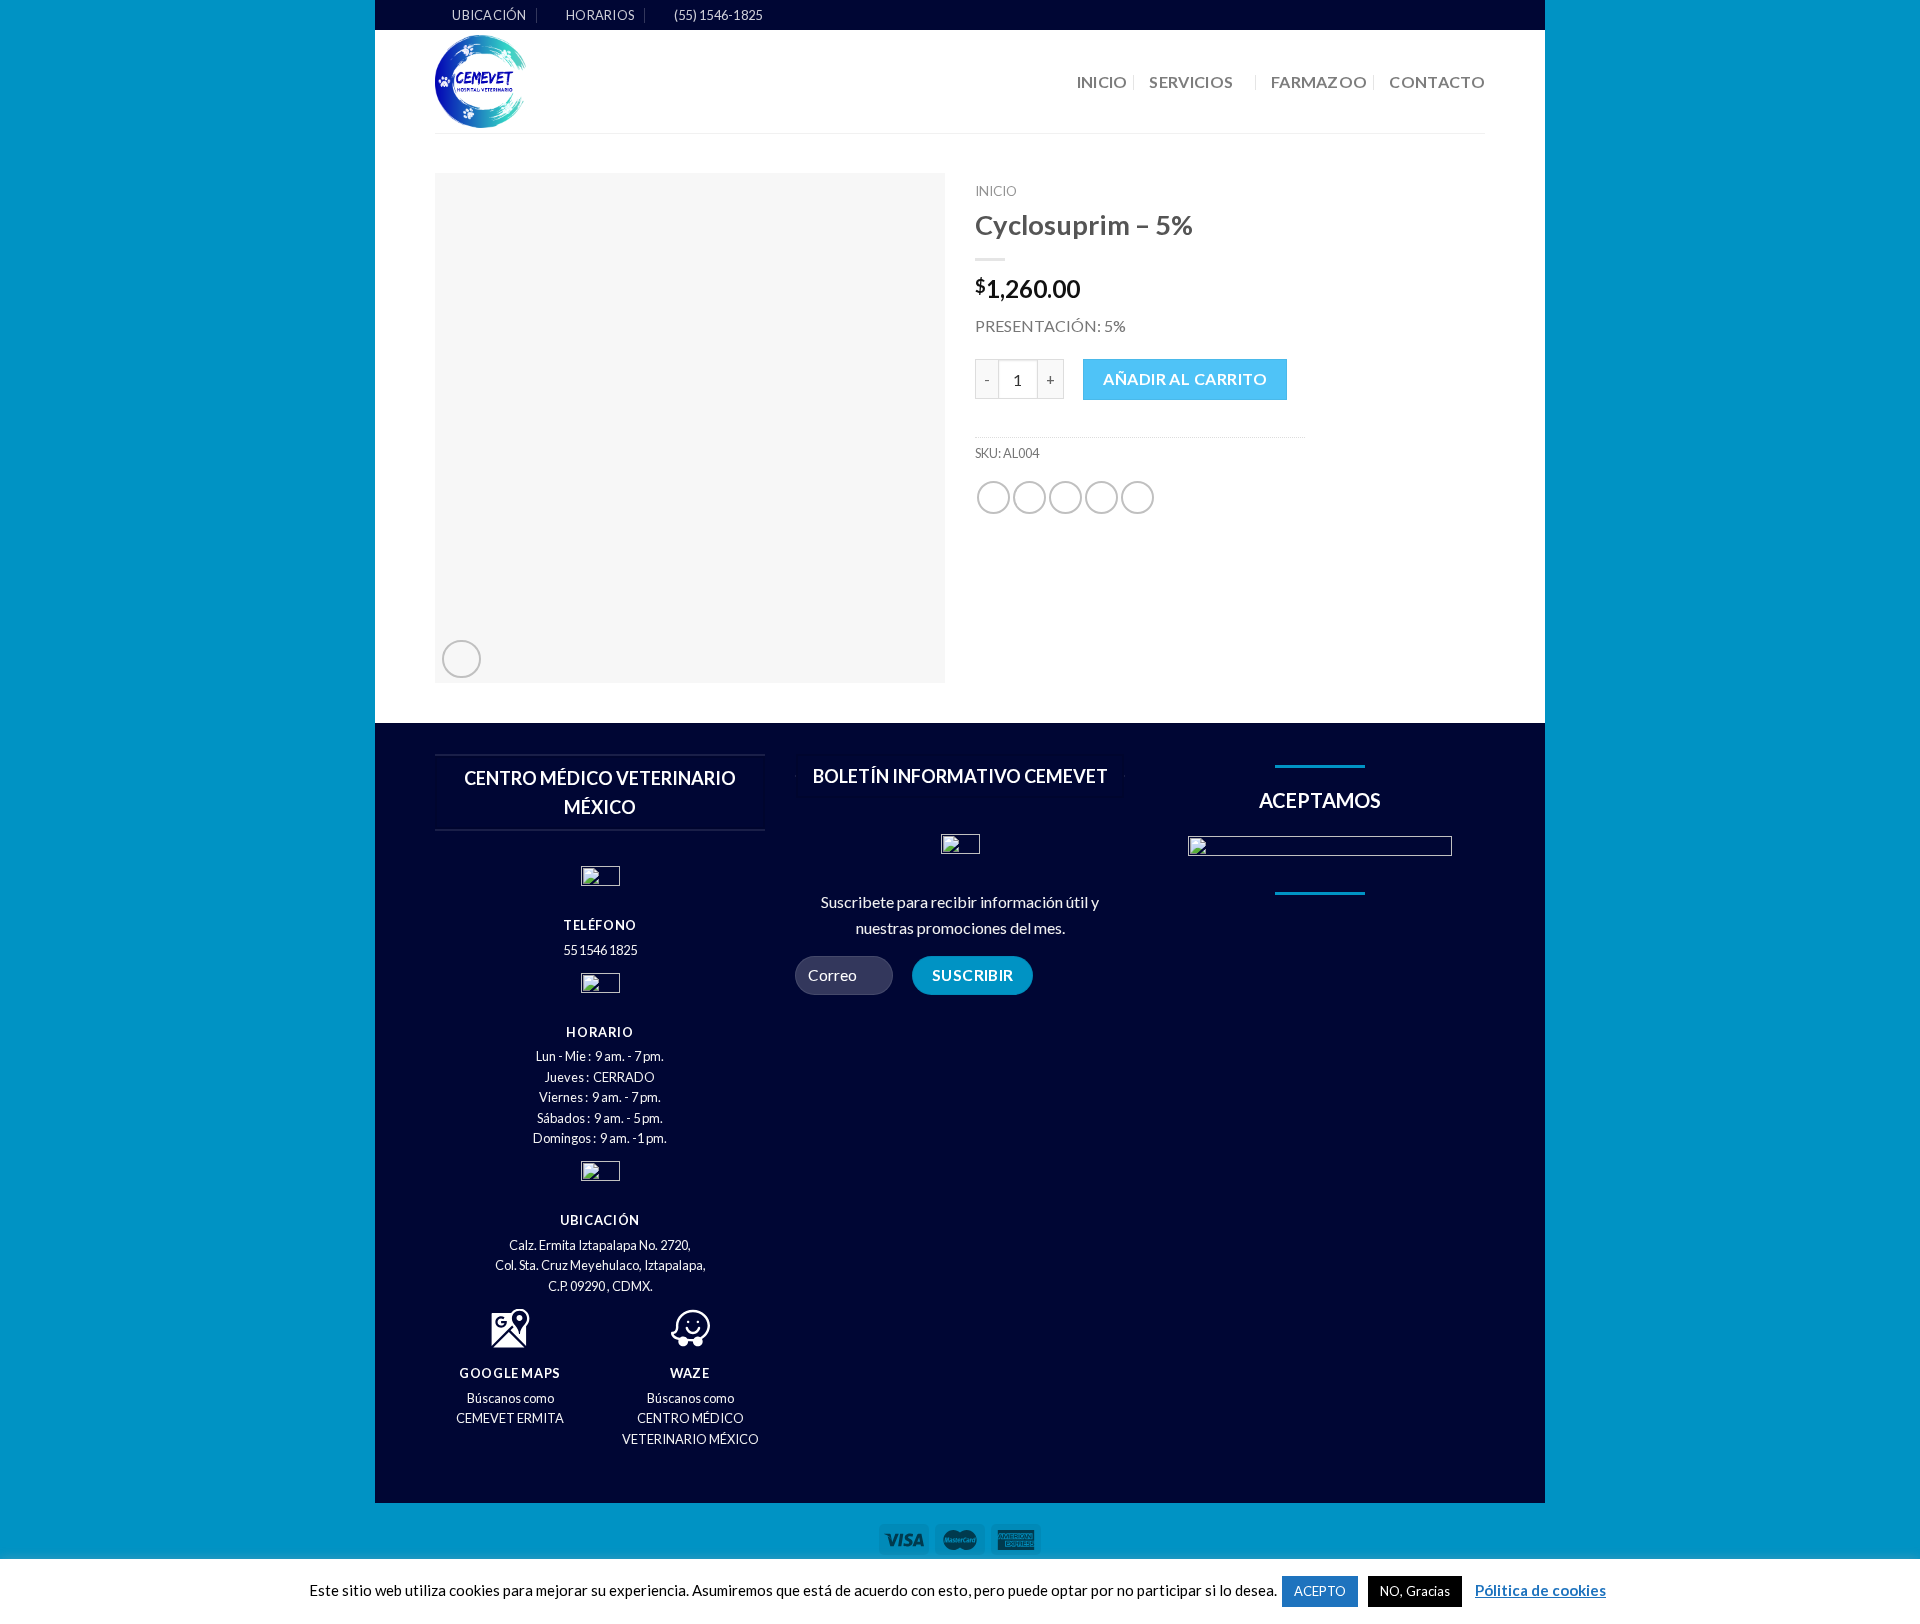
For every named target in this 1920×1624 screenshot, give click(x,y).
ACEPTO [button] (1320, 1591)
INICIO (1102, 81)
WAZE (690, 1373)
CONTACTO (1437, 81)
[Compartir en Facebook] (993, 497)
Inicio (996, 191)
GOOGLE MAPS (510, 1373)
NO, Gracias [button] (1415, 1591)
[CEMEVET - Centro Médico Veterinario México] (556, 81)
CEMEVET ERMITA (510, 1418)
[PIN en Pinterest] (1101, 497)
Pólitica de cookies (1540, 1590)
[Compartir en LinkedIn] (1137, 497)
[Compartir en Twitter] (1029, 497)
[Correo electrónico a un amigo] (1065, 497)
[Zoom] (461, 659)
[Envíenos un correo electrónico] (1475, 16)
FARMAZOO (1319, 81)
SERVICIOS (1191, 81)
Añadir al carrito (1185, 378)
